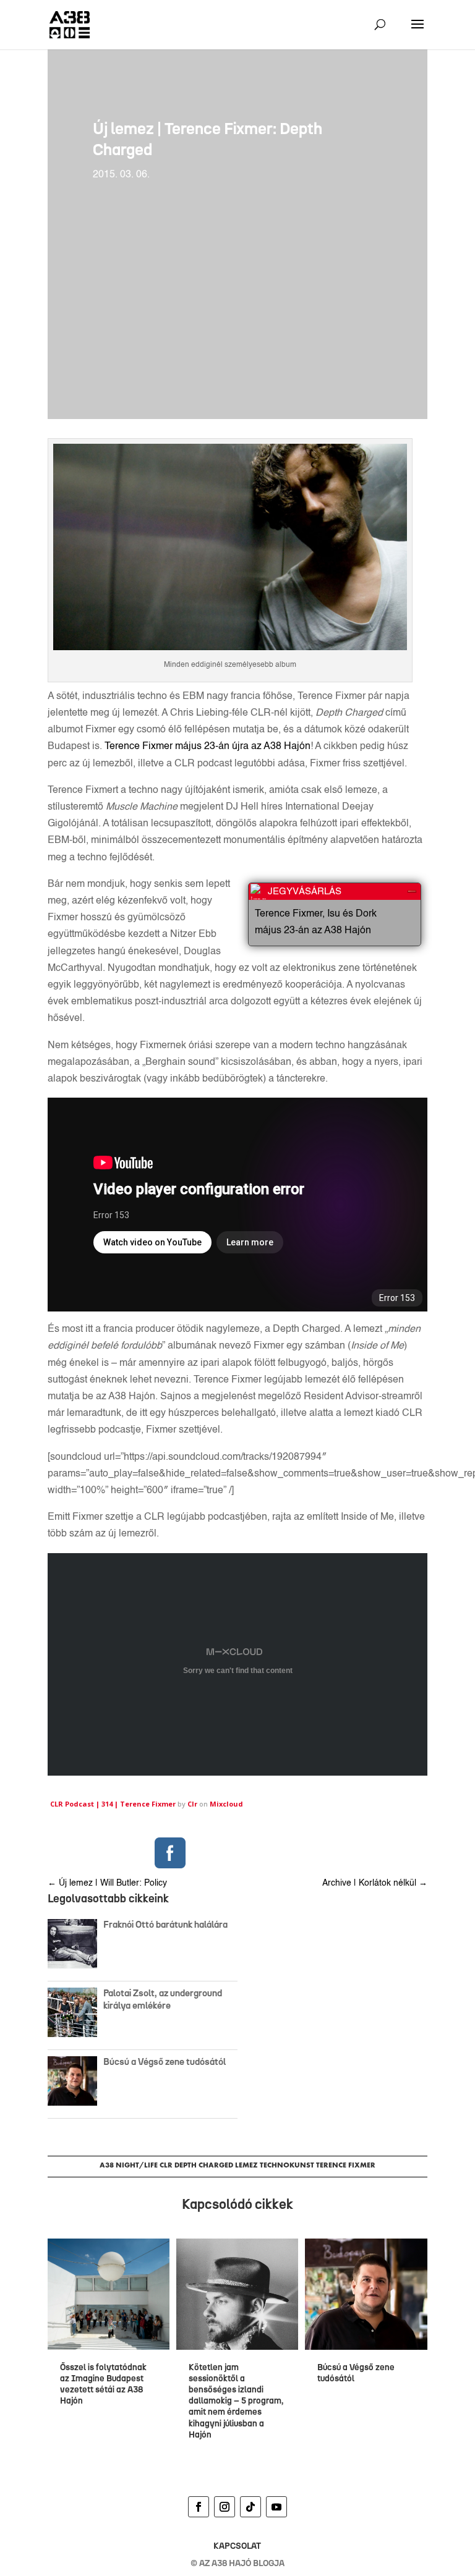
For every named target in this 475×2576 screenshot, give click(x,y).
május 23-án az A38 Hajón (313, 931)
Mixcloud (226, 1804)
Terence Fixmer (346, 2165)
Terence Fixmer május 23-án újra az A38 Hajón (208, 747)
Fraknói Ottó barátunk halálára (165, 1925)
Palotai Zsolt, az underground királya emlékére (163, 1999)
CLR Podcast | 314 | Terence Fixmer (113, 1804)
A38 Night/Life (129, 2165)
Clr (192, 1804)
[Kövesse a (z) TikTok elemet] (250, 2507)
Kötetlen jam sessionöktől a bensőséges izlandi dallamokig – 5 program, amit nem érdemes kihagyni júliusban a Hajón (236, 2401)
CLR (166, 2165)
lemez (246, 2165)
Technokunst (287, 2165)
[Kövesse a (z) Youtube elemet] (276, 2507)
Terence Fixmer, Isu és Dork (316, 914)
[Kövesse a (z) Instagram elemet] (225, 2507)
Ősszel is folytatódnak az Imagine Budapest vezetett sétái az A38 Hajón (103, 2384)
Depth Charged (204, 2165)
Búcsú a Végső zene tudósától (166, 2062)
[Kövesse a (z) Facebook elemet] (199, 2507)
